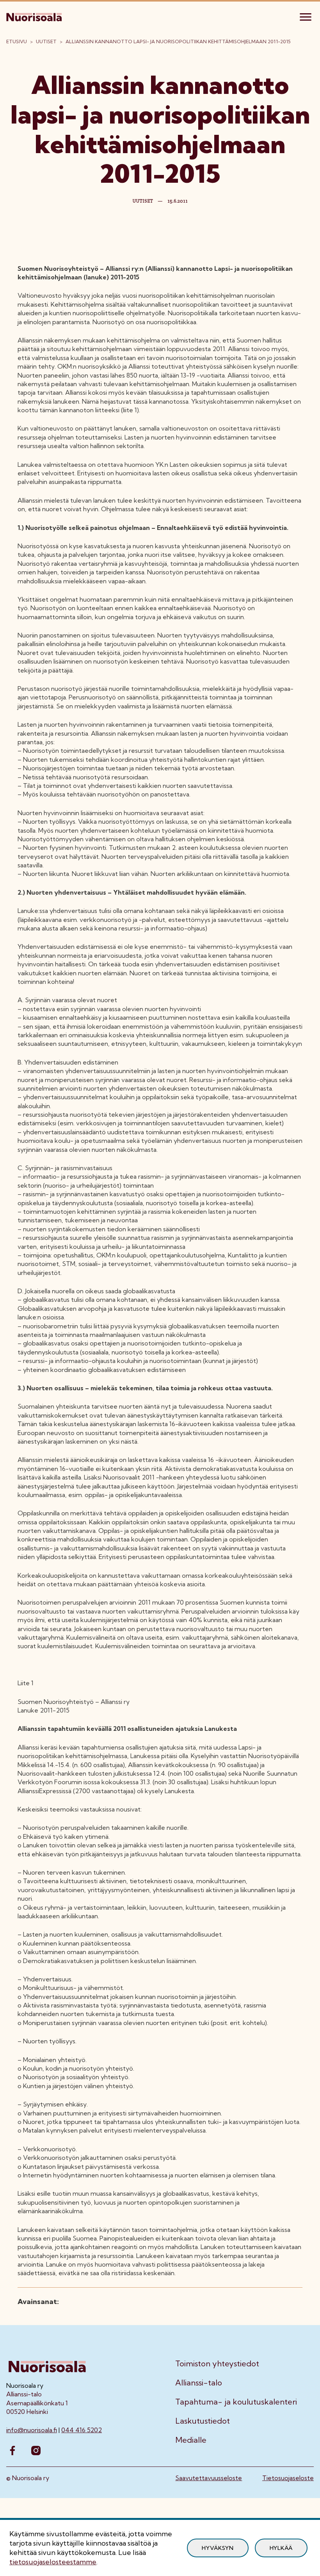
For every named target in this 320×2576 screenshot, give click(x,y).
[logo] (35, 16)
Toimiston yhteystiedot (217, 2364)
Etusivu (17, 41)
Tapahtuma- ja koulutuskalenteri (236, 2402)
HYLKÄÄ (281, 2548)
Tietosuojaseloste (288, 2478)
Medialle (191, 2440)
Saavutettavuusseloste (209, 2478)
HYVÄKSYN (218, 2548)
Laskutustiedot (203, 2421)
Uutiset (46, 41)
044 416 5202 (82, 2430)
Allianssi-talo (199, 2383)
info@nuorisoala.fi (32, 2430)
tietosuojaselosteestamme (53, 2562)
